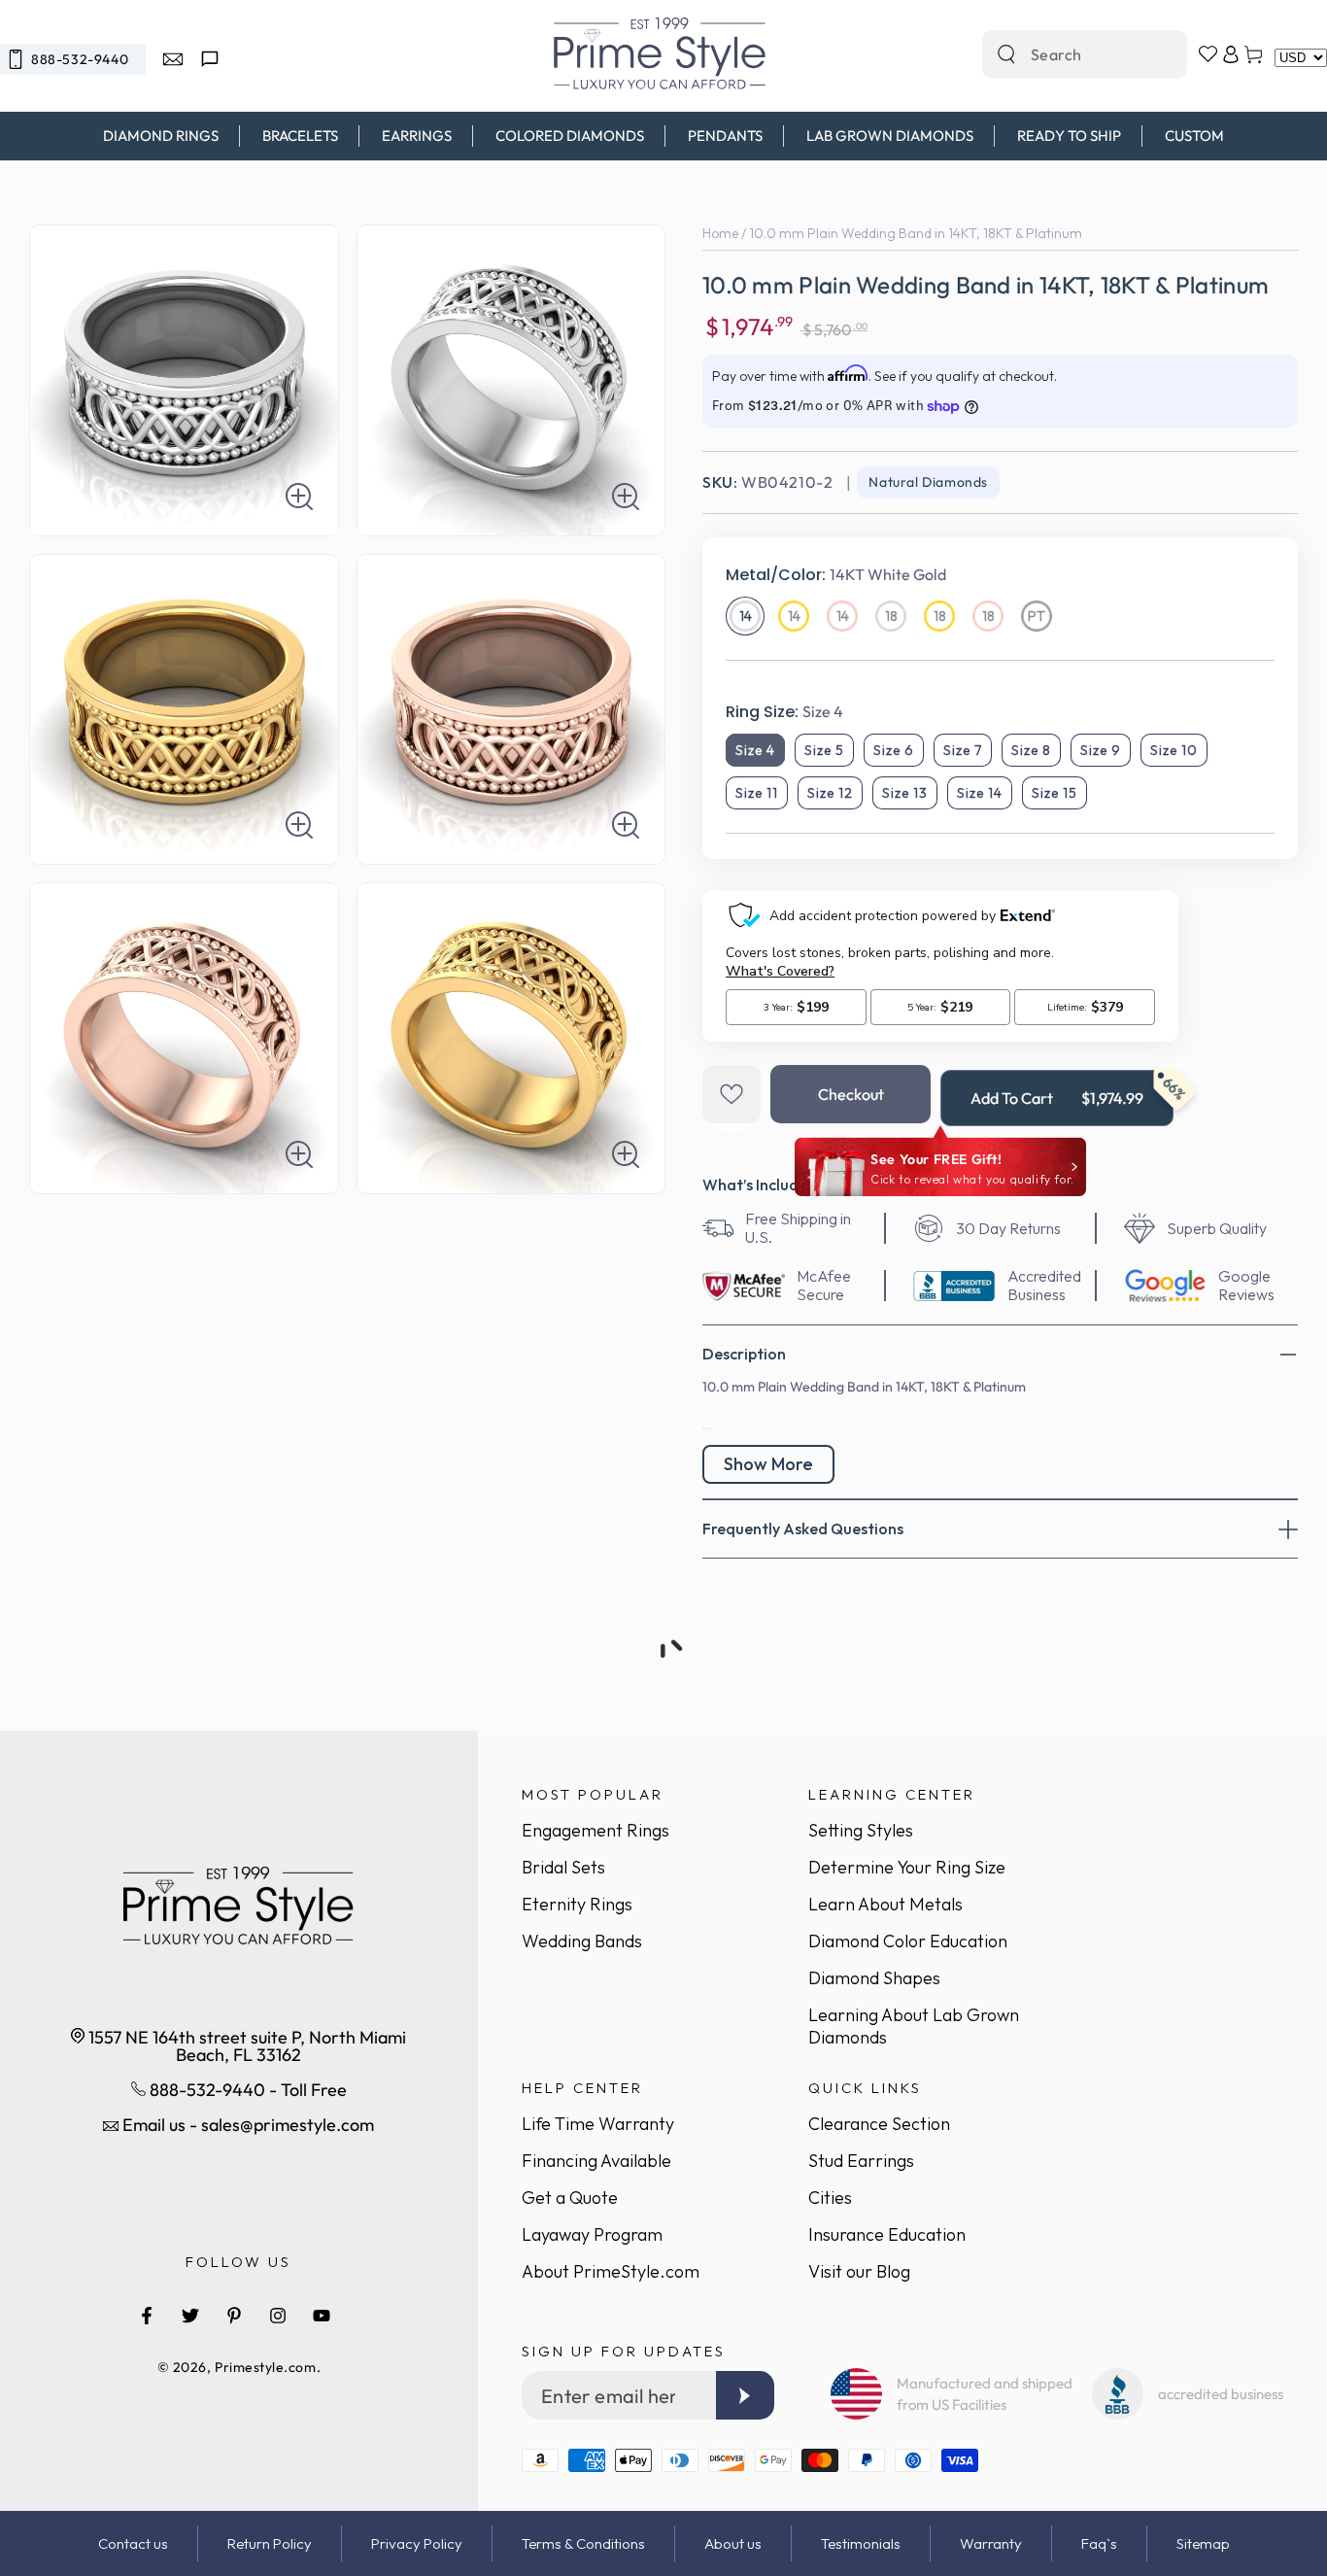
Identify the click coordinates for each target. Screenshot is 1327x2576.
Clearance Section (879, 2124)
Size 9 (1101, 750)
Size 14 (980, 793)
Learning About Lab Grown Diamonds (914, 2026)
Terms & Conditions (583, 2543)
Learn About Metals (885, 1904)
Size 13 (905, 793)
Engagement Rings (595, 1830)
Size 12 (830, 793)
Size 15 (1055, 793)
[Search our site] (1006, 54)
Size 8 (1031, 750)
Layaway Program (592, 2234)
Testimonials (861, 2543)
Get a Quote (570, 2198)
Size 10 (1174, 750)
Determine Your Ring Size (907, 1867)
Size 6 (894, 750)
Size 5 (824, 750)
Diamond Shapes (874, 1978)
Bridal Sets (563, 1867)
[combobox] (1064, 54)
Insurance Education (887, 2234)
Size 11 (757, 793)
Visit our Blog (859, 2271)
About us (733, 2543)
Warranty (991, 2543)
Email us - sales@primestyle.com (246, 2125)
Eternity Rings (577, 1904)
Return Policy (270, 2543)
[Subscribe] (745, 2395)
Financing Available (596, 2161)
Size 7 (963, 750)
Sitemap (1203, 2543)
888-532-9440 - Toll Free (246, 2090)
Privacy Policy (417, 2543)
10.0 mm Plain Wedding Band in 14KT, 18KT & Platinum (916, 233)
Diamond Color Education (908, 1941)
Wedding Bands (582, 1941)
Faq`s (1099, 2543)
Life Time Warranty (598, 2124)
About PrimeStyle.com (611, 2271)
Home (720, 233)
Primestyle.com (266, 2367)
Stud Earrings (861, 2161)
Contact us (133, 2543)
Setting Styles (861, 1830)
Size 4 (755, 750)
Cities (830, 2198)
